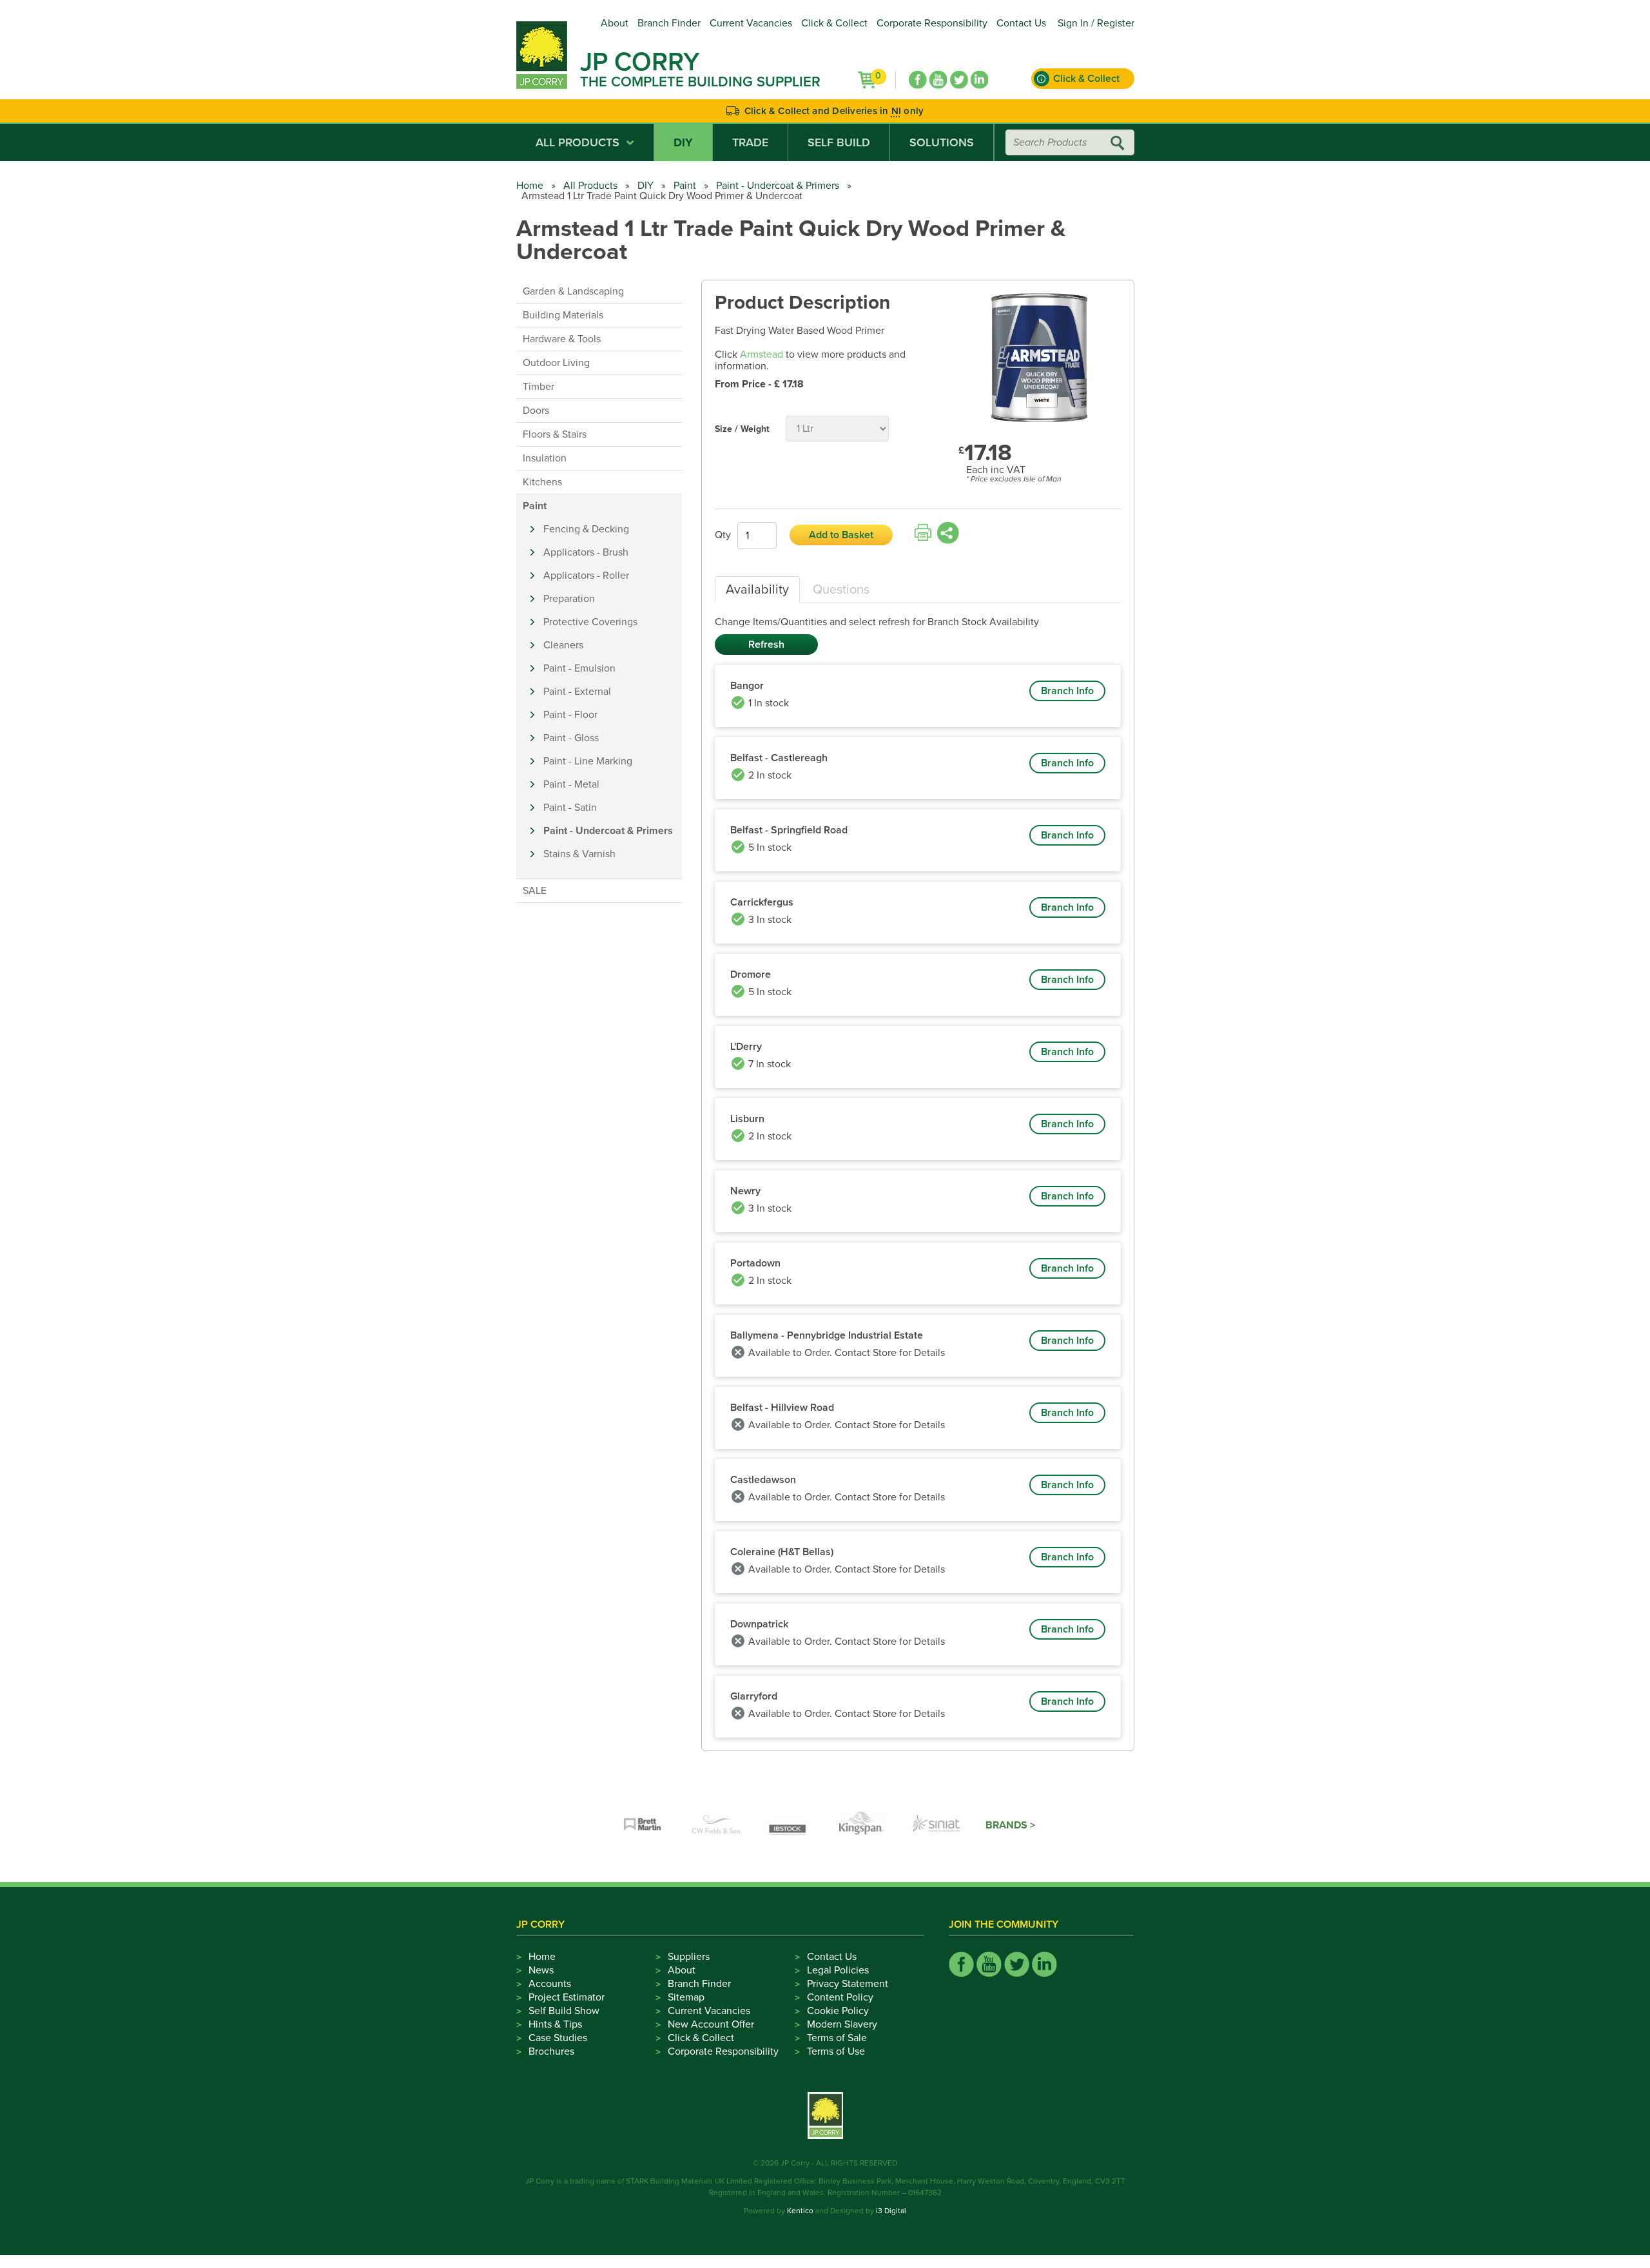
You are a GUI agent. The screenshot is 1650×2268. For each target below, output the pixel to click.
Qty (723, 535)
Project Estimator (567, 1997)
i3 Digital (891, 2211)
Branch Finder (669, 23)
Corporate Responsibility (932, 23)
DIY (683, 142)
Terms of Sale (837, 2038)
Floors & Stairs (555, 434)
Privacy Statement (848, 1984)
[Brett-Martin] (643, 1825)
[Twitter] (959, 80)
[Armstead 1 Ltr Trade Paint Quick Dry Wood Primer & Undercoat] (1040, 359)
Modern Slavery (842, 2024)
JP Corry (640, 62)
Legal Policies (838, 1970)
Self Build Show (564, 2011)
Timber (539, 387)
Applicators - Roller (586, 576)
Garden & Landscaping (573, 291)
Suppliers (689, 1957)
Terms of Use (836, 2051)
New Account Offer (711, 2024)
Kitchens (542, 482)
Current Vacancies (751, 23)
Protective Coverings (590, 622)
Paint (685, 186)
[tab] (757, 590)
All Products (577, 142)
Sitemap (686, 1997)
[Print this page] (923, 533)
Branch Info (1067, 691)
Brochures (551, 2051)
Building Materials (563, 315)
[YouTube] (938, 80)
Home (530, 186)
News (541, 1970)
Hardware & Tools (562, 339)
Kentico (800, 2211)
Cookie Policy (838, 2011)
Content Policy (840, 1997)
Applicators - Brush (586, 552)
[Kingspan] (863, 1825)
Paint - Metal (571, 784)
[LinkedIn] (980, 80)
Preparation (569, 599)
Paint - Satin (570, 808)
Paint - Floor (570, 715)
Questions (841, 590)
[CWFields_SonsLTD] (716, 1825)
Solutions (942, 142)
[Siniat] (937, 1825)
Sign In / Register (1096, 23)
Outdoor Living (556, 363)
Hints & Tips (555, 2024)
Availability (757, 590)
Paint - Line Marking (588, 761)
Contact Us (1021, 23)
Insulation (545, 458)
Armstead (762, 354)
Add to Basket (841, 535)
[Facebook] (918, 80)
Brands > (1010, 1825)
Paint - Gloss (571, 738)
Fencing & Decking (586, 529)
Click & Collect (834, 23)
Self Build (839, 142)
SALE (535, 891)
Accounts (550, 1984)
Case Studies (558, 2038)
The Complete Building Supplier (700, 82)
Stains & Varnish (579, 854)
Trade (750, 142)
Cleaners (563, 645)
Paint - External (577, 692)
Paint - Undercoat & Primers (778, 186)
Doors (536, 411)
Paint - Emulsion (579, 668)
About (615, 23)
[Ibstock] (790, 1825)
